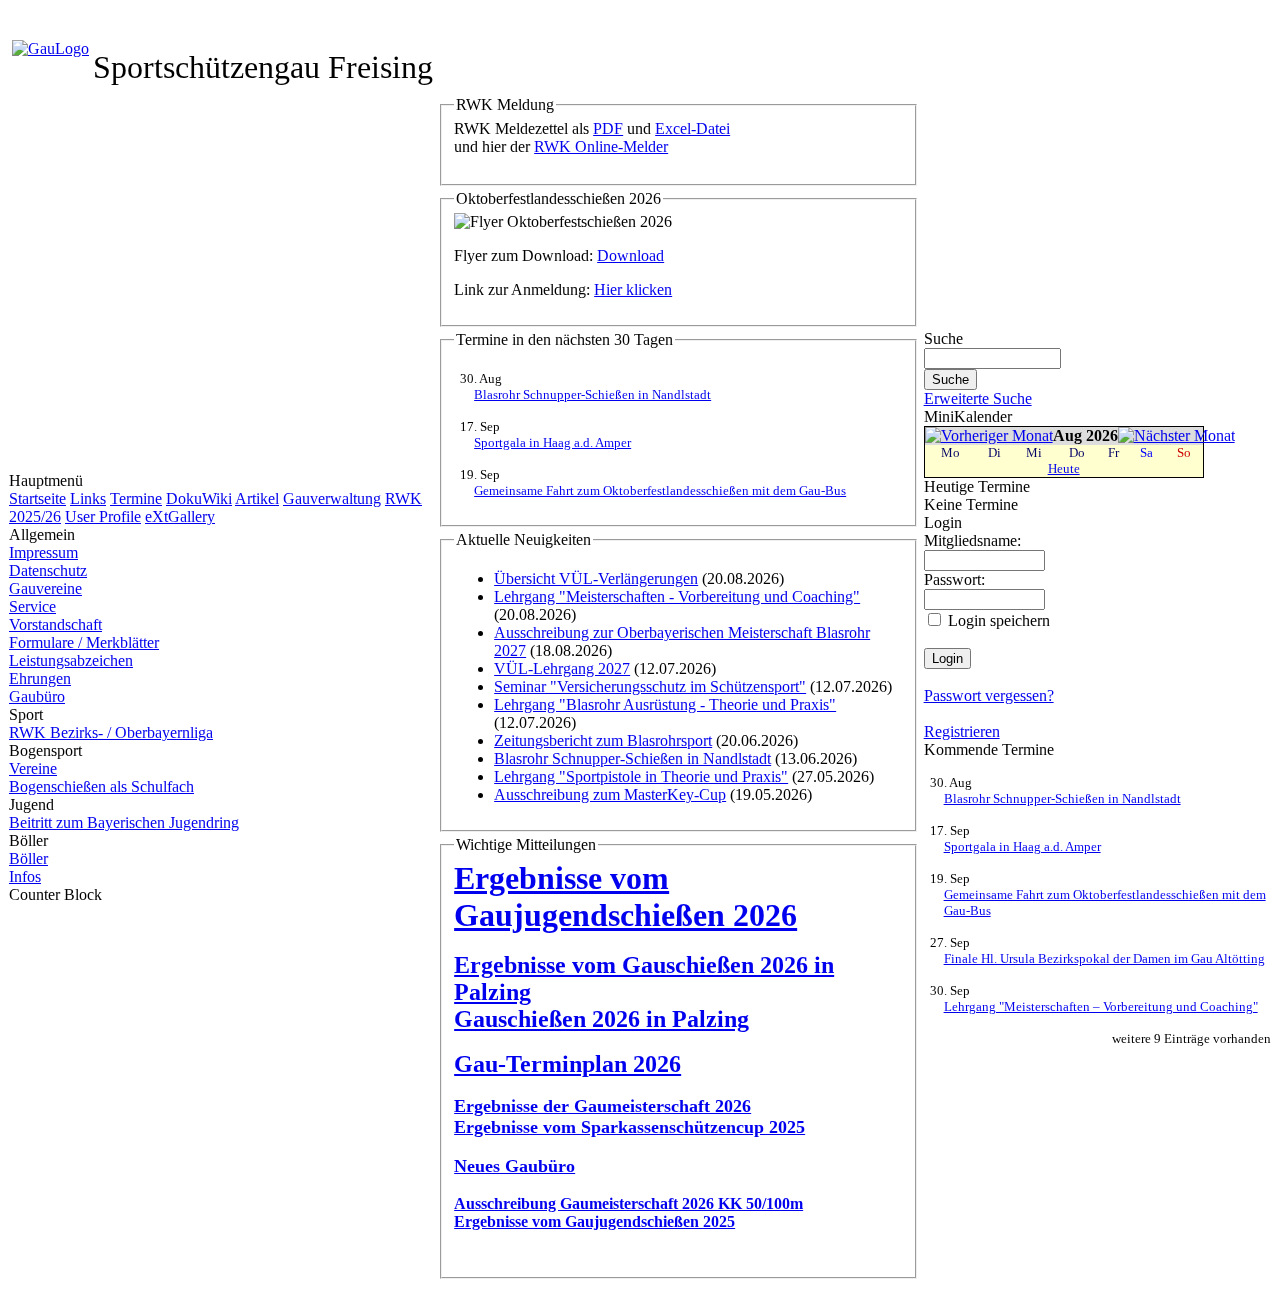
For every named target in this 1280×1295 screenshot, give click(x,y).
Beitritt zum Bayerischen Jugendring (124, 822)
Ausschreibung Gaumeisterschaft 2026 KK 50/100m (628, 1203)
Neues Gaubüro (514, 1166)
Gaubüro (37, 696)
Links (88, 498)
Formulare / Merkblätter (84, 642)
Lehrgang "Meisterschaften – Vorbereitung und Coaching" (1101, 1006)
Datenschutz (48, 570)
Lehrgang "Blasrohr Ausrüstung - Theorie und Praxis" (665, 704)
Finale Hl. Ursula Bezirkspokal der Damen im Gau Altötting (1104, 958)
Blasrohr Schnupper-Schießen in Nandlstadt (592, 394)
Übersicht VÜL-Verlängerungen (596, 578)
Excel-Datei (692, 128)
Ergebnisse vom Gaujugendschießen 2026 (625, 896)
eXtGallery (180, 516)
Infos (25, 876)
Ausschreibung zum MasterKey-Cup (610, 794)
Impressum (43, 552)
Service (32, 606)
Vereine (33, 768)
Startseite (37, 498)
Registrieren (962, 731)
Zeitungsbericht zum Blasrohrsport (603, 740)
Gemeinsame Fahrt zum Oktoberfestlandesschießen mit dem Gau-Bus (660, 490)
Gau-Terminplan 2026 (567, 1064)
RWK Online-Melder (601, 146)
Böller (28, 858)
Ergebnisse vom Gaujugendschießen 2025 (594, 1221)
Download (630, 255)
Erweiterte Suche (978, 398)
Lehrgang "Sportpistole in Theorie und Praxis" (641, 776)
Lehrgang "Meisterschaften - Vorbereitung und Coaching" (677, 596)
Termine (136, 498)
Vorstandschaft (55, 624)
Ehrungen (40, 678)
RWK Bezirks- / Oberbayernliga (111, 732)
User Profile (103, 516)
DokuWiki (199, 498)
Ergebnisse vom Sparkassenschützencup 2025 (629, 1127)
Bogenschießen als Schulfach (101, 786)
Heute (1064, 468)
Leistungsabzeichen (71, 660)
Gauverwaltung (332, 498)
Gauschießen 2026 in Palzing (601, 1019)
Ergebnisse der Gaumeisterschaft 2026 (602, 1106)
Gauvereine (45, 588)
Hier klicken (633, 289)
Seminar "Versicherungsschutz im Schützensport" (650, 686)
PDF (608, 128)
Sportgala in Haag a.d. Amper (552, 442)
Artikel (257, 498)
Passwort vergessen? (989, 695)
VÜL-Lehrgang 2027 (562, 668)
